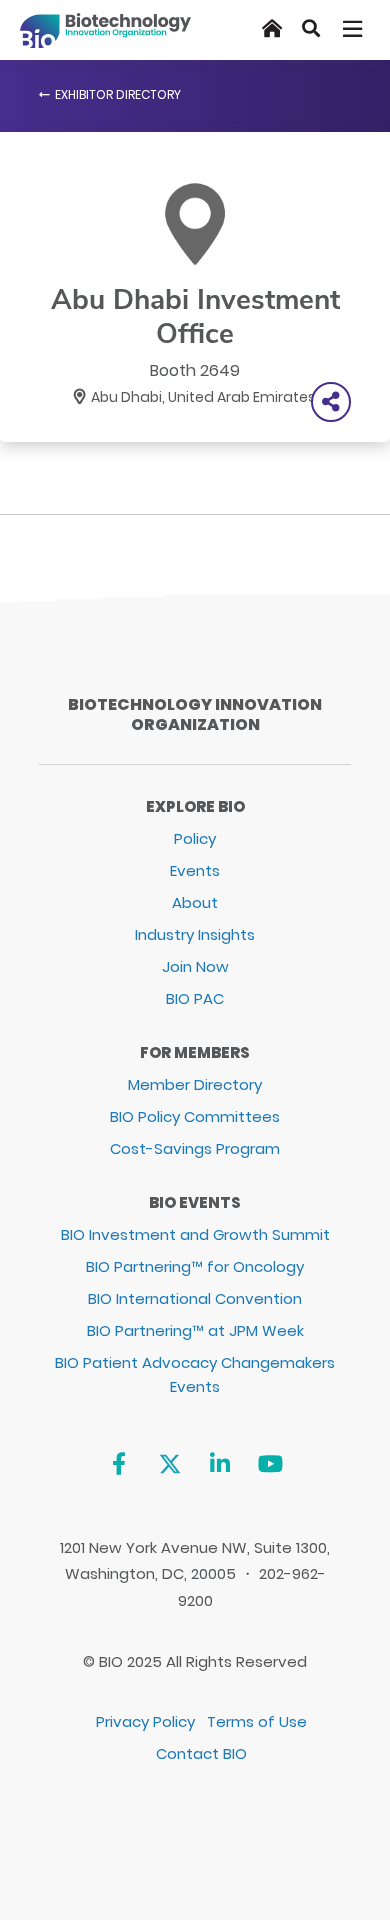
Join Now (195, 966)
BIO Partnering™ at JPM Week (195, 1330)
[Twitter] (169, 1464)
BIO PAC (195, 998)
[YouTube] (270, 1464)
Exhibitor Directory (118, 94)
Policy (195, 838)
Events (195, 870)
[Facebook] (118, 1464)
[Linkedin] (220, 1464)
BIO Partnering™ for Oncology (195, 1266)
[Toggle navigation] (354, 29)
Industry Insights (195, 934)
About (195, 902)
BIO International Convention (195, 1298)
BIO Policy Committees (195, 1116)
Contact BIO (201, 1753)
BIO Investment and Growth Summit (195, 1234)
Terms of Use (257, 1721)
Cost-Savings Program (195, 1148)
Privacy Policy (145, 1721)
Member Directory (195, 1084)
